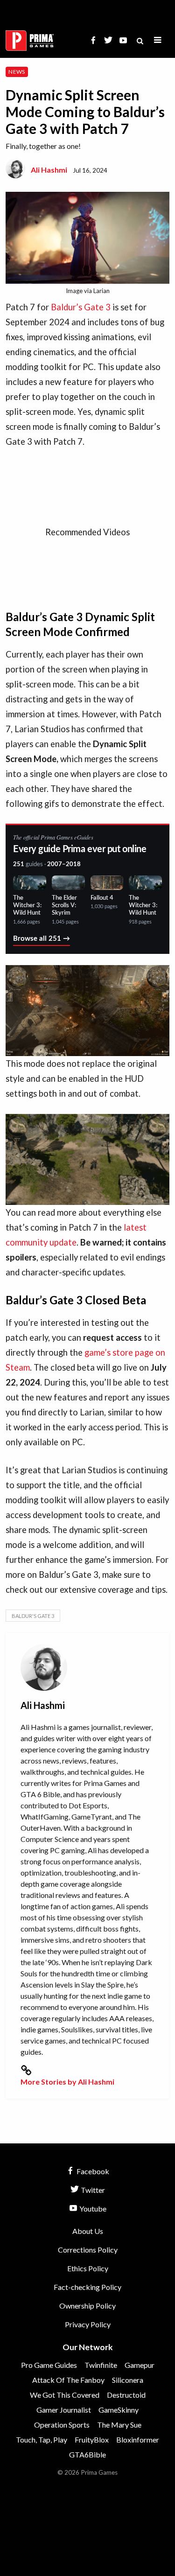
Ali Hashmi (49, 170)
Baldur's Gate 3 (33, 1616)
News (17, 72)
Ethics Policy (88, 2268)
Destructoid (126, 2395)
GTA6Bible (87, 2454)
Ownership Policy (87, 2306)
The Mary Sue (119, 2425)
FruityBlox (92, 2439)
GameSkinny (119, 2410)
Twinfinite (101, 2365)
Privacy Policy (88, 2324)
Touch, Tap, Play (42, 2439)
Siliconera (128, 2380)
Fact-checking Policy (87, 2287)
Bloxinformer (138, 2439)
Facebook (92, 2171)
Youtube (92, 2208)
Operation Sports (62, 2425)
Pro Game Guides (49, 2365)
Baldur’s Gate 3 (81, 307)
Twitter (92, 2190)
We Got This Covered (65, 2395)
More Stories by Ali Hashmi (67, 2082)
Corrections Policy (88, 2250)
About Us (88, 2231)
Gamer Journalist (64, 2410)
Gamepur (140, 2365)
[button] (158, 40)
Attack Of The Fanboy (68, 2380)
